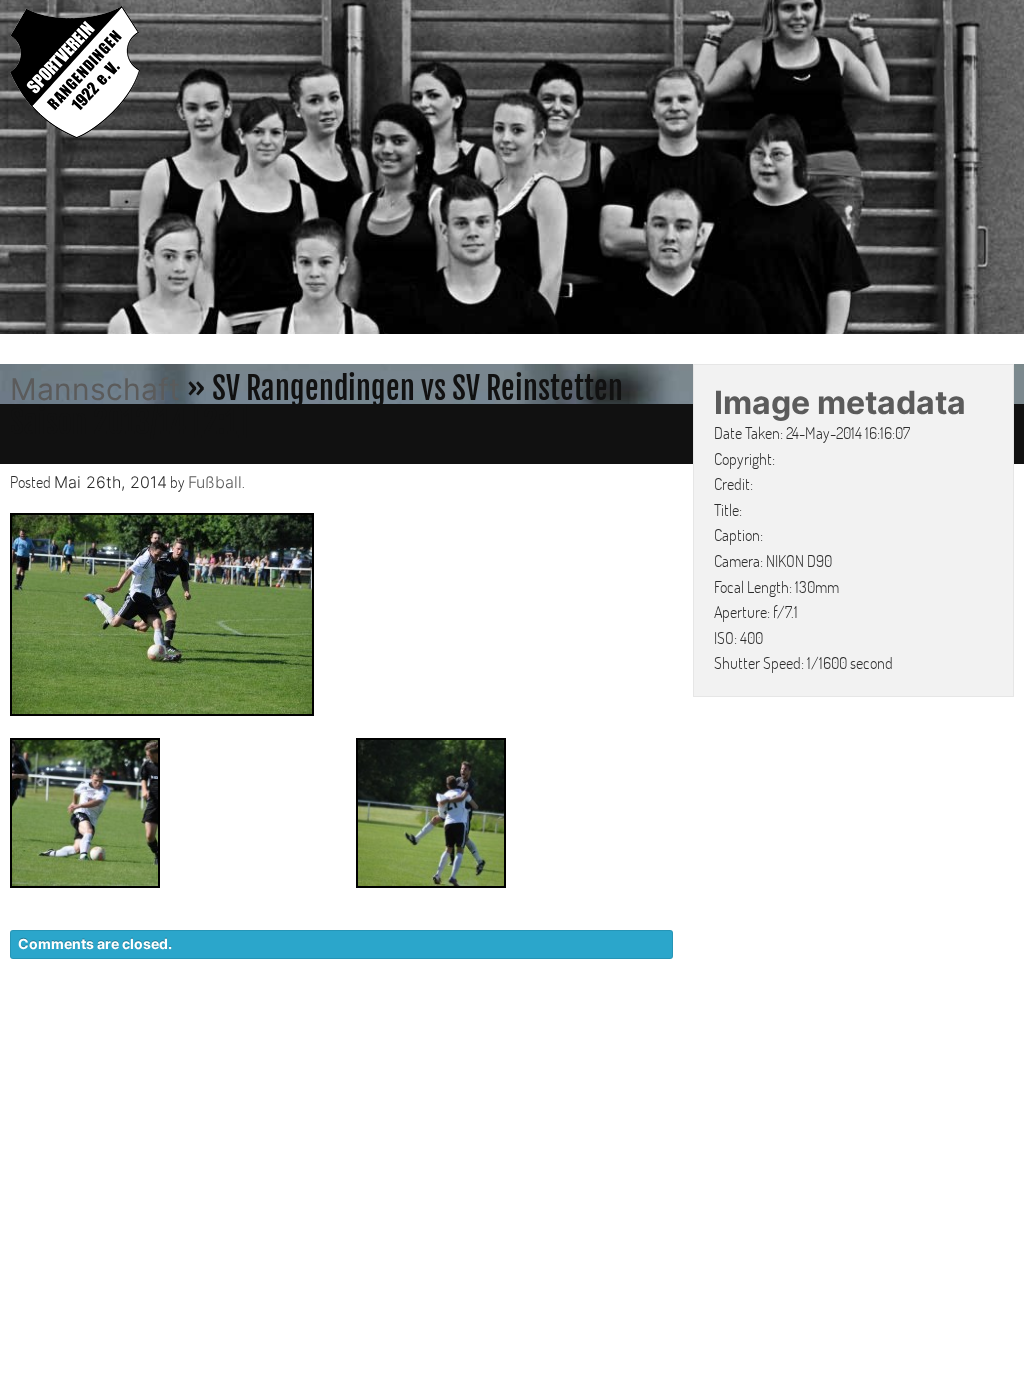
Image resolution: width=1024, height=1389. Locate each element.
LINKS (991, 1029)
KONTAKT (649, 1029)
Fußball (215, 482)
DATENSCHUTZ (770, 1029)
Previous (20, 170)
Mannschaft (95, 389)
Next (1004, 170)
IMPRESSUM (899, 1029)
